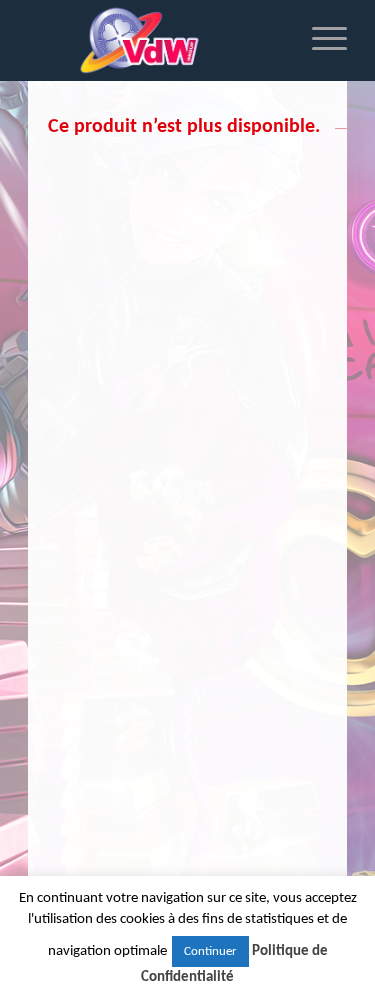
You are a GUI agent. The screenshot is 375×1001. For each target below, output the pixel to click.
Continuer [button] (210, 951)
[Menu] (319, 40)
